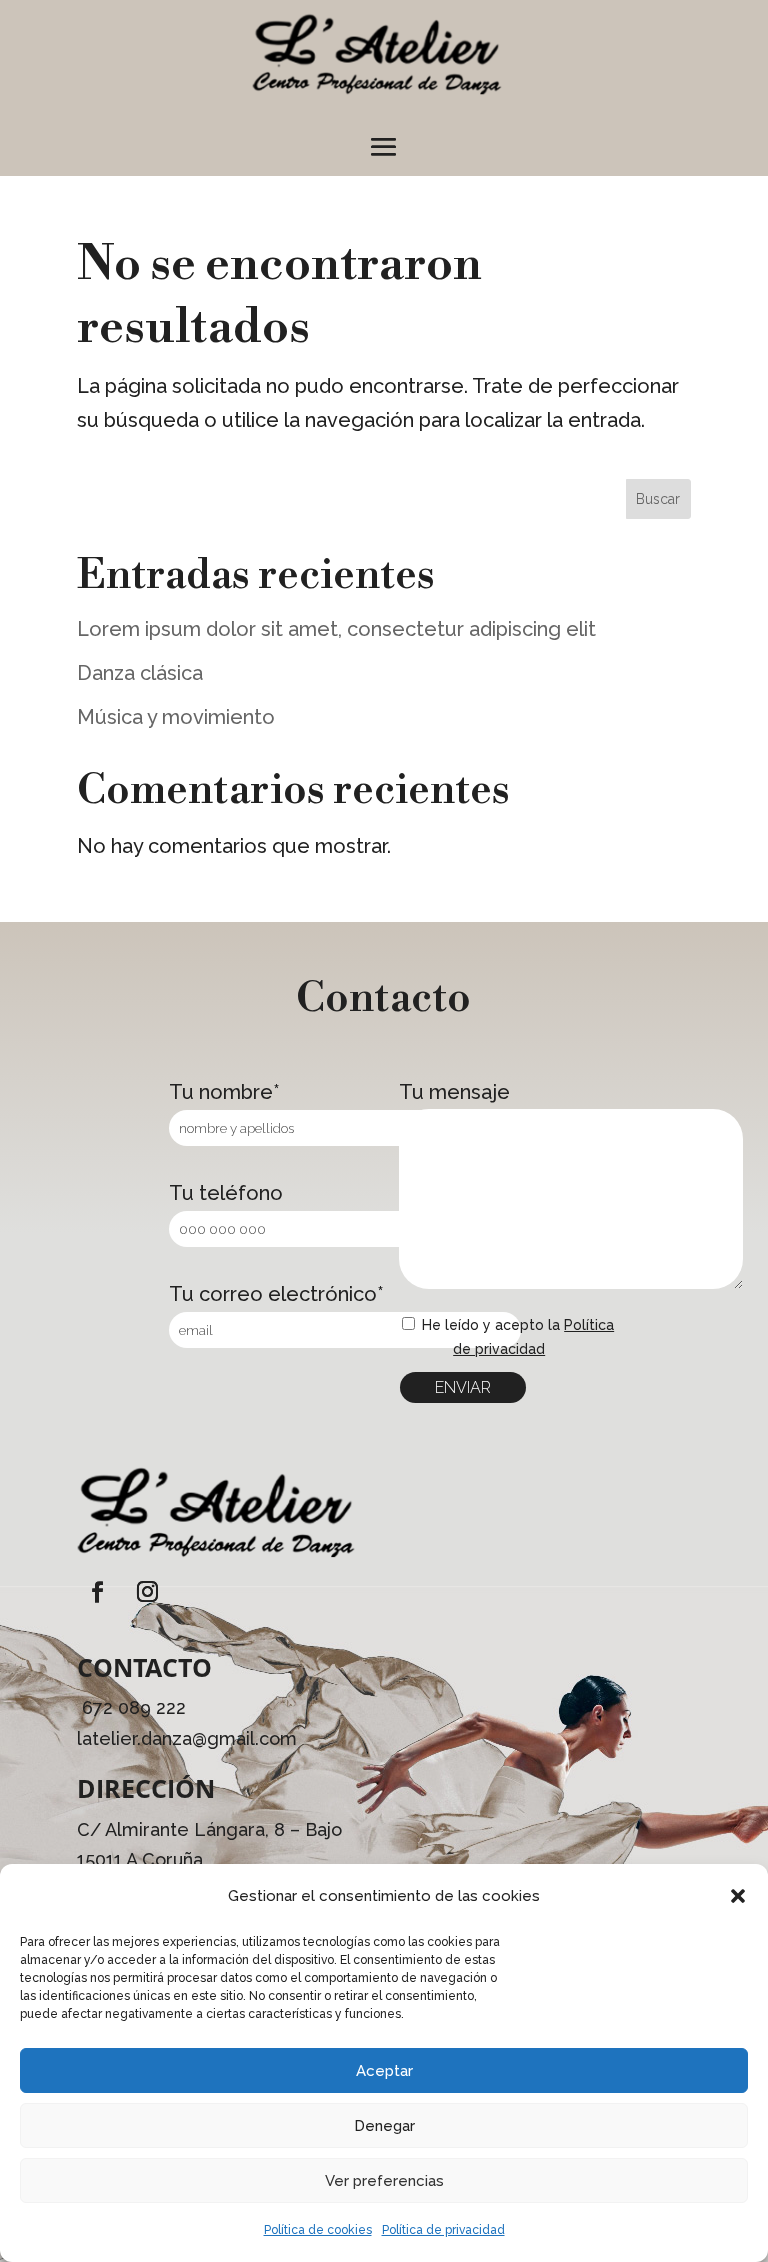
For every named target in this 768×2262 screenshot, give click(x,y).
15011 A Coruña (140, 1859)
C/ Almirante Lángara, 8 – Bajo (209, 1829)
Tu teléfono (226, 1193)
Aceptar (384, 2071)
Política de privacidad (443, 2230)
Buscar (658, 499)
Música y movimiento (176, 717)
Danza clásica (140, 673)
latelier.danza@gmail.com (187, 1738)
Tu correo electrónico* (276, 1294)
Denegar (384, 2126)
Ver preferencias (384, 2181)
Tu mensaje (454, 1092)
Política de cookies (318, 2230)
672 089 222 (134, 1707)
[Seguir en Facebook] (98, 1592)
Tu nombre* (224, 1092)
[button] (738, 1896)
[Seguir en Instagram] (148, 1592)
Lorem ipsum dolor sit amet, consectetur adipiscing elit (336, 629)
